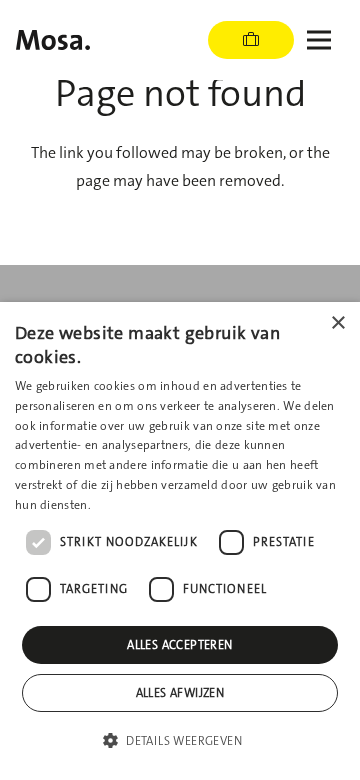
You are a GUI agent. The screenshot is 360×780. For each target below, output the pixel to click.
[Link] (53, 40)
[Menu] (319, 40)
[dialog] (180, 541)
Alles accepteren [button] (179, 645)
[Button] (251, 40)
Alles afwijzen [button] (180, 693)
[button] (180, 741)
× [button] (337, 323)
